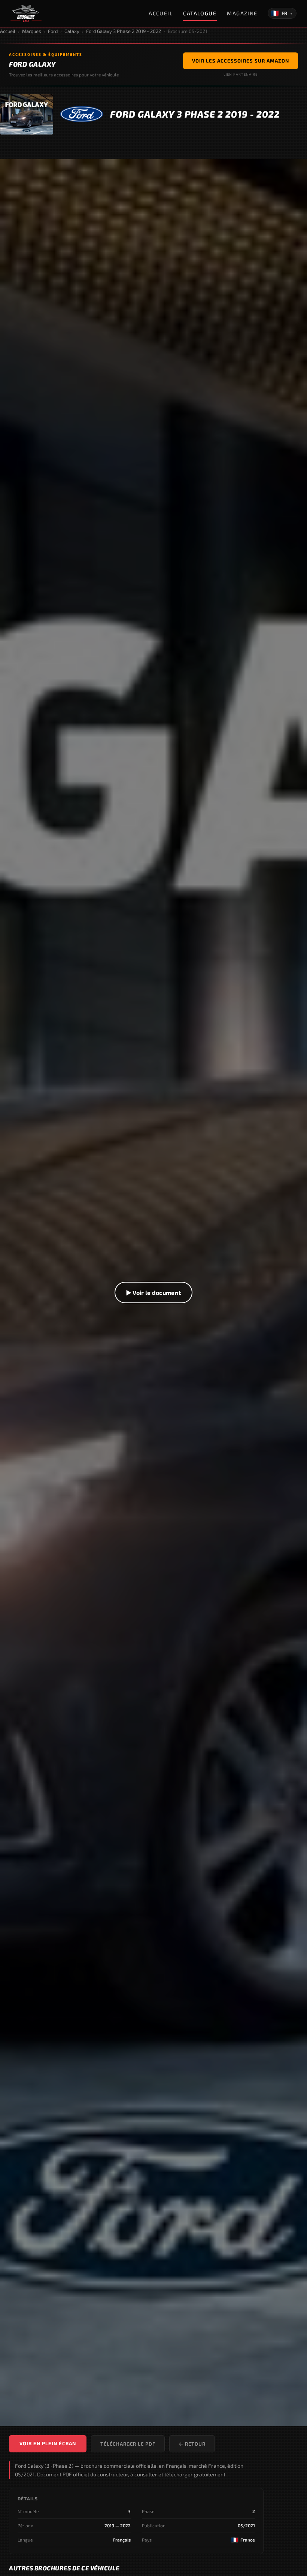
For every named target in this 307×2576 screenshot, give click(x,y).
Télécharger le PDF (128, 2444)
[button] (153, 1293)
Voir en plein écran (48, 2443)
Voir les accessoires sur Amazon (241, 61)
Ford (53, 31)
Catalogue (200, 13)
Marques (32, 31)
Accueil (161, 13)
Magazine (242, 13)
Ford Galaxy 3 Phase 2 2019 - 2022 (124, 31)
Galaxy (72, 31)
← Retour (192, 2444)
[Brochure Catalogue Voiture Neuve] (26, 13)
